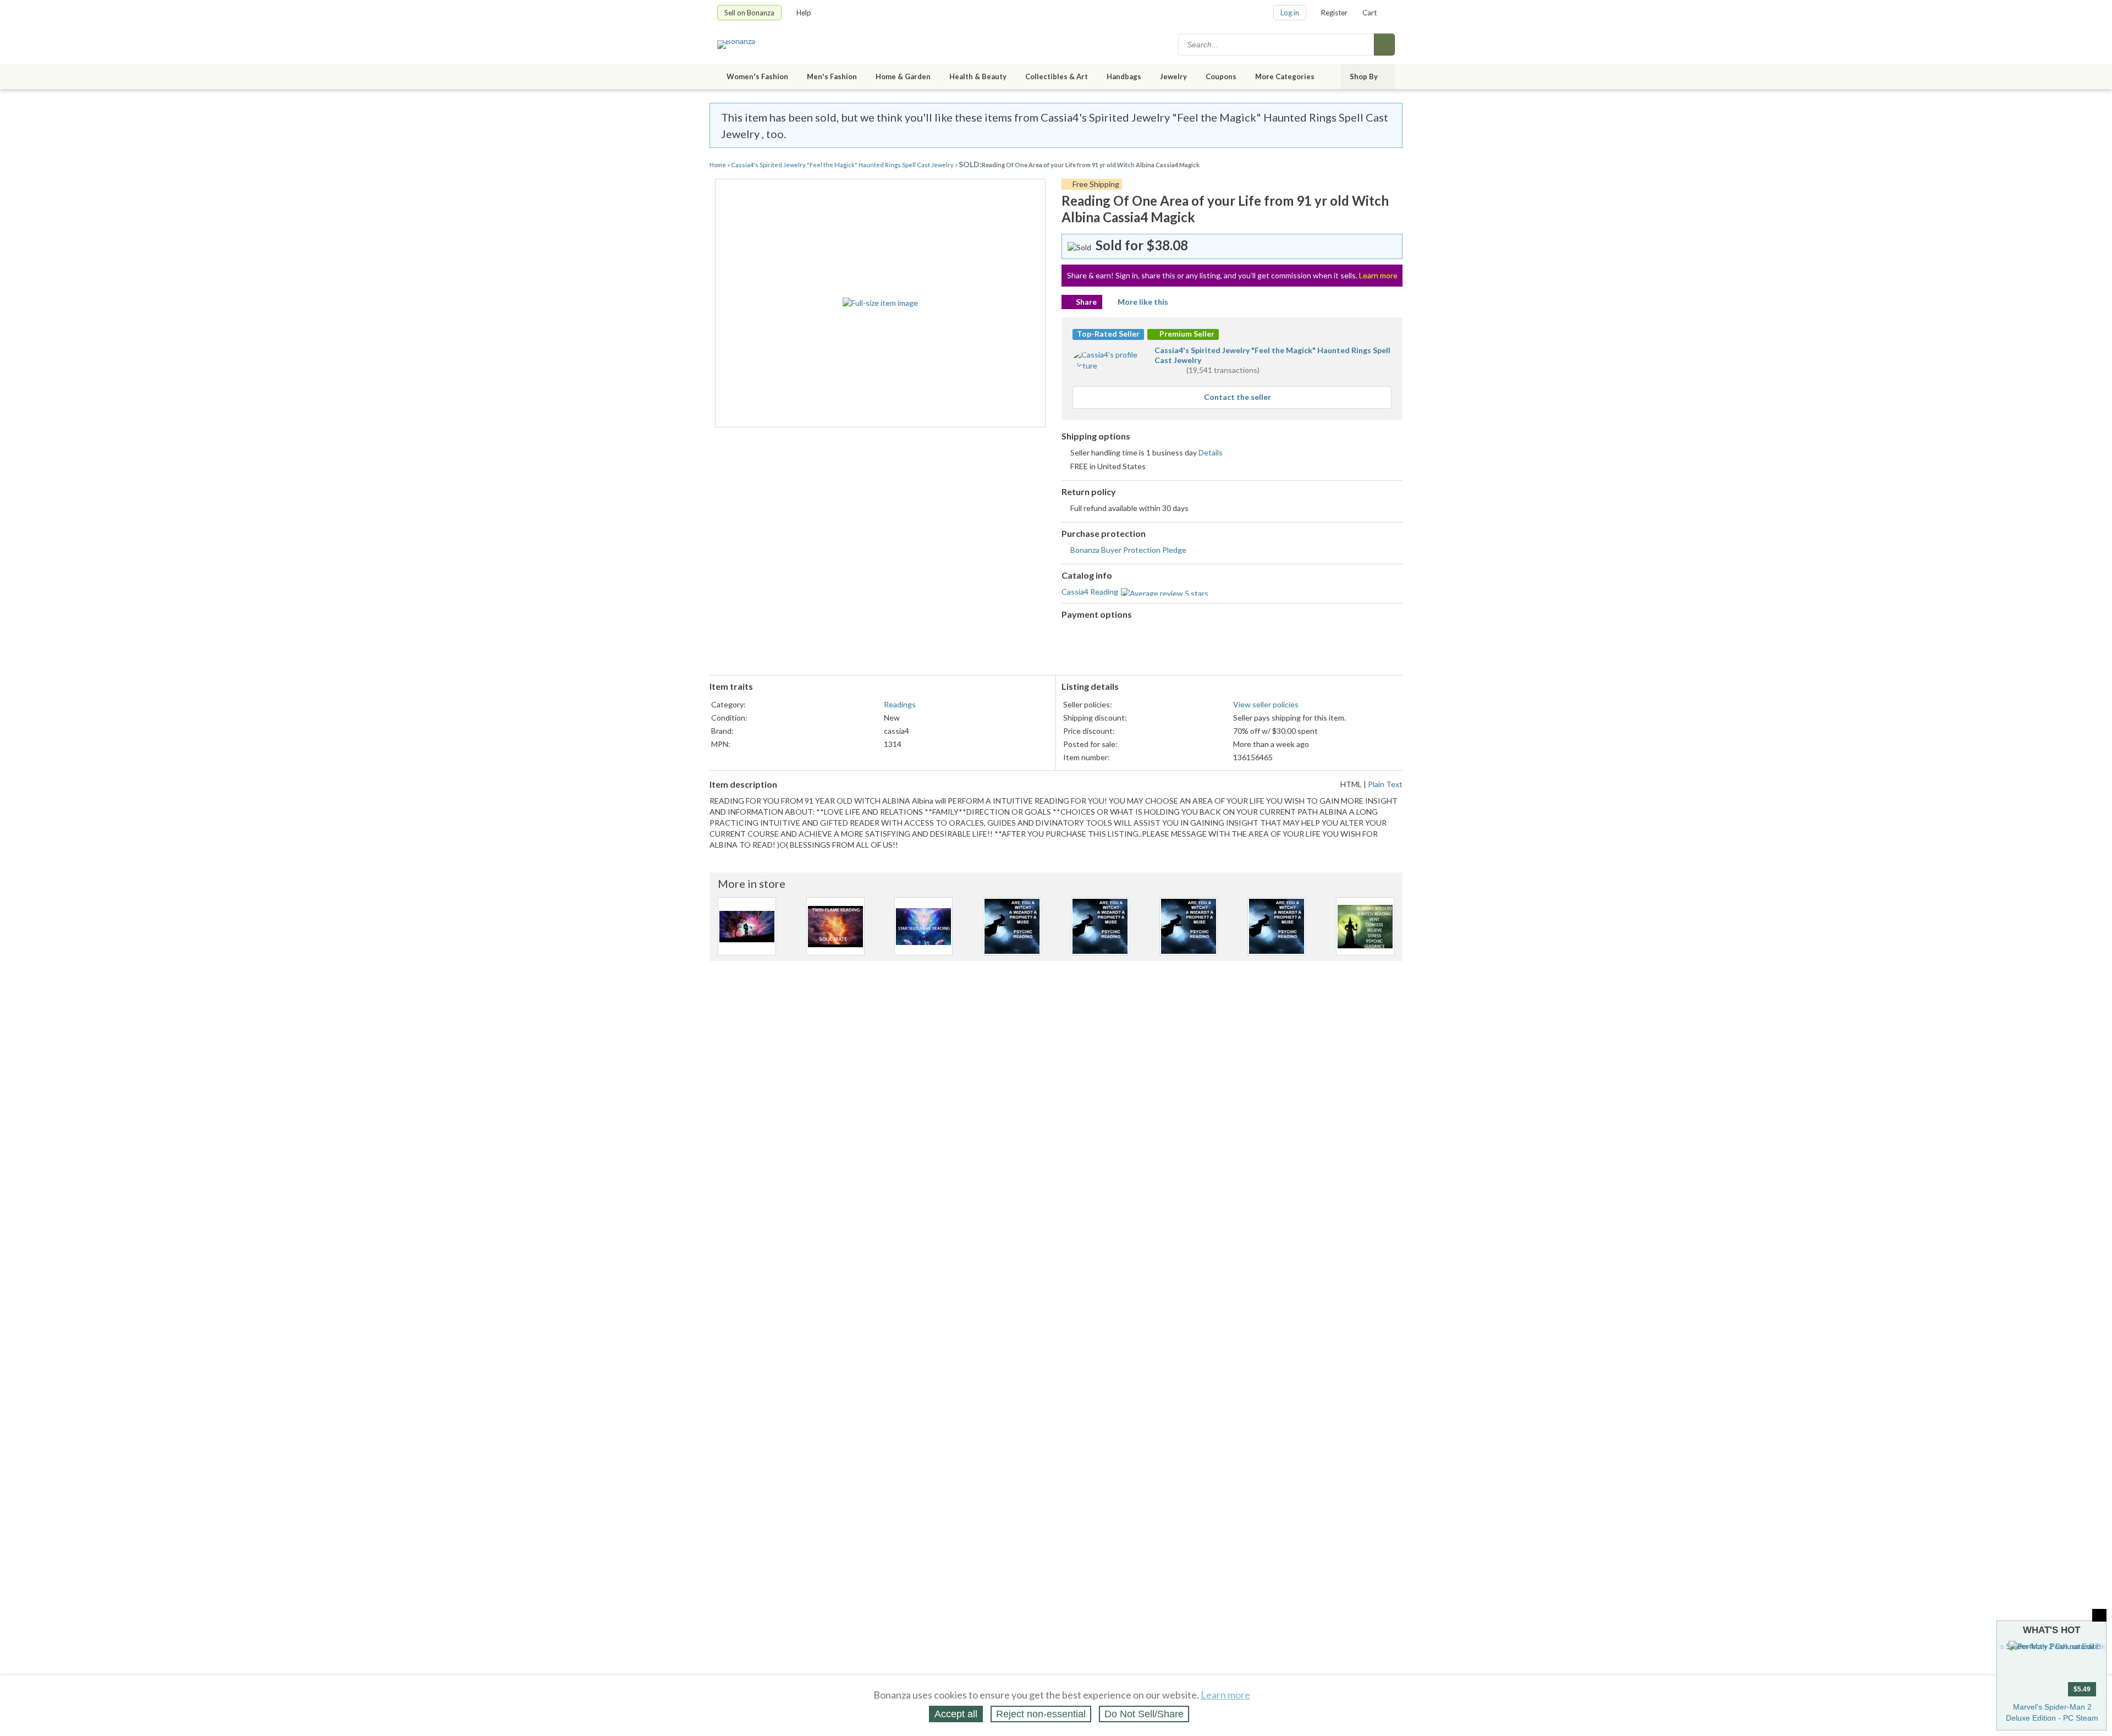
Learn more (1378, 275)
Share (1086, 302)
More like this (1143, 302)
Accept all (956, 1714)
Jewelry (1173, 76)
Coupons (1221, 76)
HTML (1351, 784)
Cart (1369, 13)
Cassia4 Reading (1090, 592)
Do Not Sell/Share (1144, 1714)
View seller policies (1266, 704)
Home (718, 165)
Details (1211, 452)
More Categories (1285, 76)
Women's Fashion (757, 76)
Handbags (1124, 76)
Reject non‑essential (1041, 1714)
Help (804, 13)
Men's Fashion (832, 76)
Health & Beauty (978, 76)
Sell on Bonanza (749, 13)
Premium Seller (1186, 334)
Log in (1290, 13)
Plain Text (1385, 784)
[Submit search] (1384, 45)
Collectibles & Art (1057, 76)
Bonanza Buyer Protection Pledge (1128, 550)
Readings (900, 704)
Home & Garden (903, 76)
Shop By (1364, 76)
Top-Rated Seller (1108, 334)
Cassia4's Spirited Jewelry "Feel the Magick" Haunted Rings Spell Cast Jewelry (843, 165)
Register (1334, 13)
